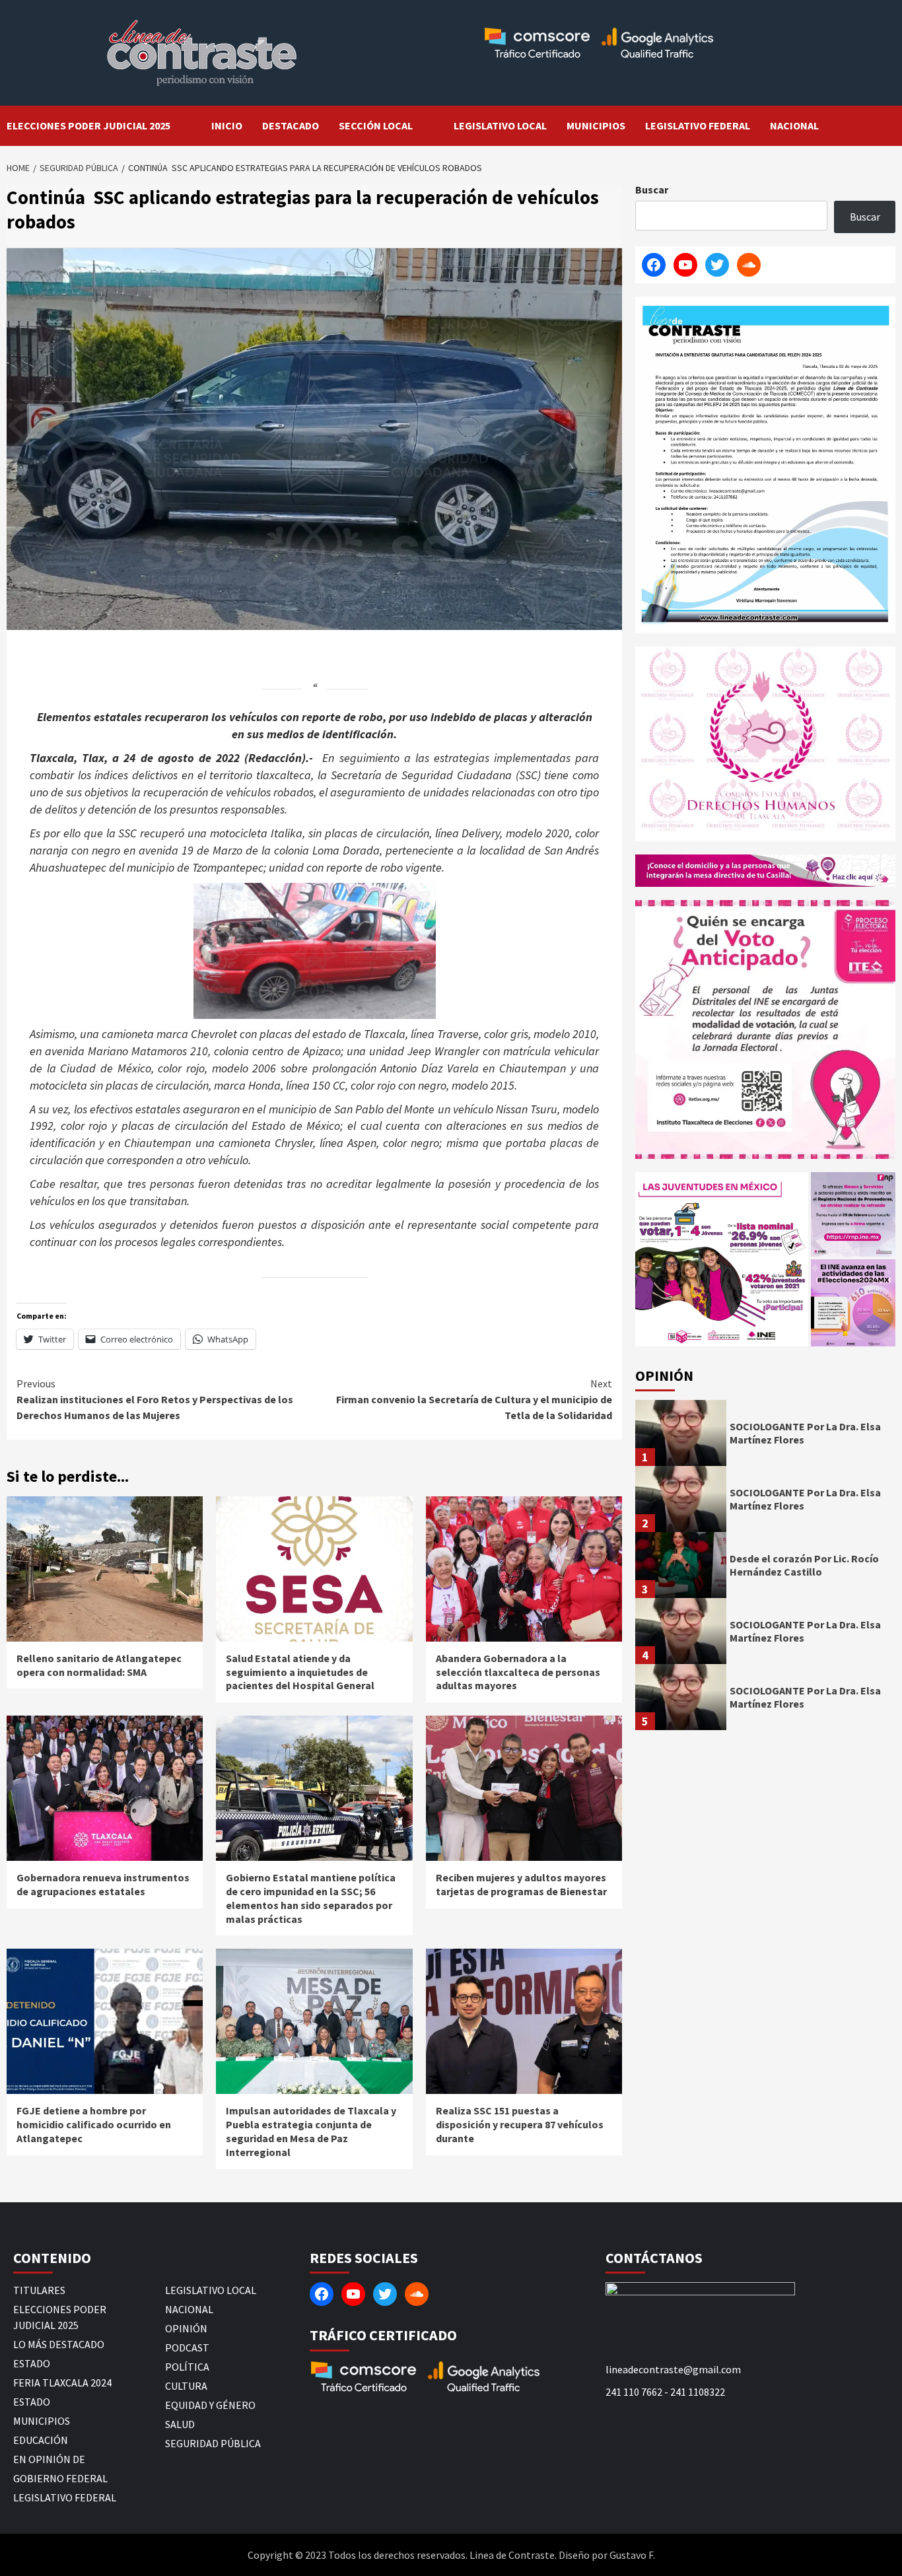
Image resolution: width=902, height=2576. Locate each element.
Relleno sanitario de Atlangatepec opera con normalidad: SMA (99, 1665)
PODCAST (187, 2348)
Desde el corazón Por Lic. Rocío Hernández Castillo (804, 1565)
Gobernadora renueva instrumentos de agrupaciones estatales (103, 1884)
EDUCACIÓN (41, 2440)
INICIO (227, 125)
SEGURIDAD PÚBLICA (213, 2443)
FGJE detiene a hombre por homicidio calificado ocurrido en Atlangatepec (94, 2124)
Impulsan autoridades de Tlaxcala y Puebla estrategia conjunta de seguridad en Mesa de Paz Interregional (311, 2131)
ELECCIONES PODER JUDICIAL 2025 (88, 125)
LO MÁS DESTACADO (59, 2344)
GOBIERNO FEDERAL (60, 2478)
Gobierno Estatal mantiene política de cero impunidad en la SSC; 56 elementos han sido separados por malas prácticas (311, 1898)
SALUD (180, 2424)
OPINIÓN (186, 2328)
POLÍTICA (187, 2367)
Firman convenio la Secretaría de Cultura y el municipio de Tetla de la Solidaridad (474, 1399)
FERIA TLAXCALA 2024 (62, 2383)
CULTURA (186, 2386)
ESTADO (32, 2363)
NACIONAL (794, 125)
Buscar (652, 190)
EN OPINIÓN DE (49, 2459)
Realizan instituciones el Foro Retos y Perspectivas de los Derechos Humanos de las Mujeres (155, 1399)
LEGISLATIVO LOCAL (500, 125)
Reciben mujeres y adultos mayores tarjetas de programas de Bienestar (521, 1884)
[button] (722, 1259)
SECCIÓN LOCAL (376, 125)
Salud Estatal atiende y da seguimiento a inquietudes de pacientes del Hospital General (300, 1672)
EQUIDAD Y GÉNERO (210, 2405)
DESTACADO (291, 125)
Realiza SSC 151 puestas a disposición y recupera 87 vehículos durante (520, 2124)
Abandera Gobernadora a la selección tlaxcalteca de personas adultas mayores (518, 1672)
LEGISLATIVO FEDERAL (698, 125)
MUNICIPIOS (596, 125)
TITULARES (39, 2290)
